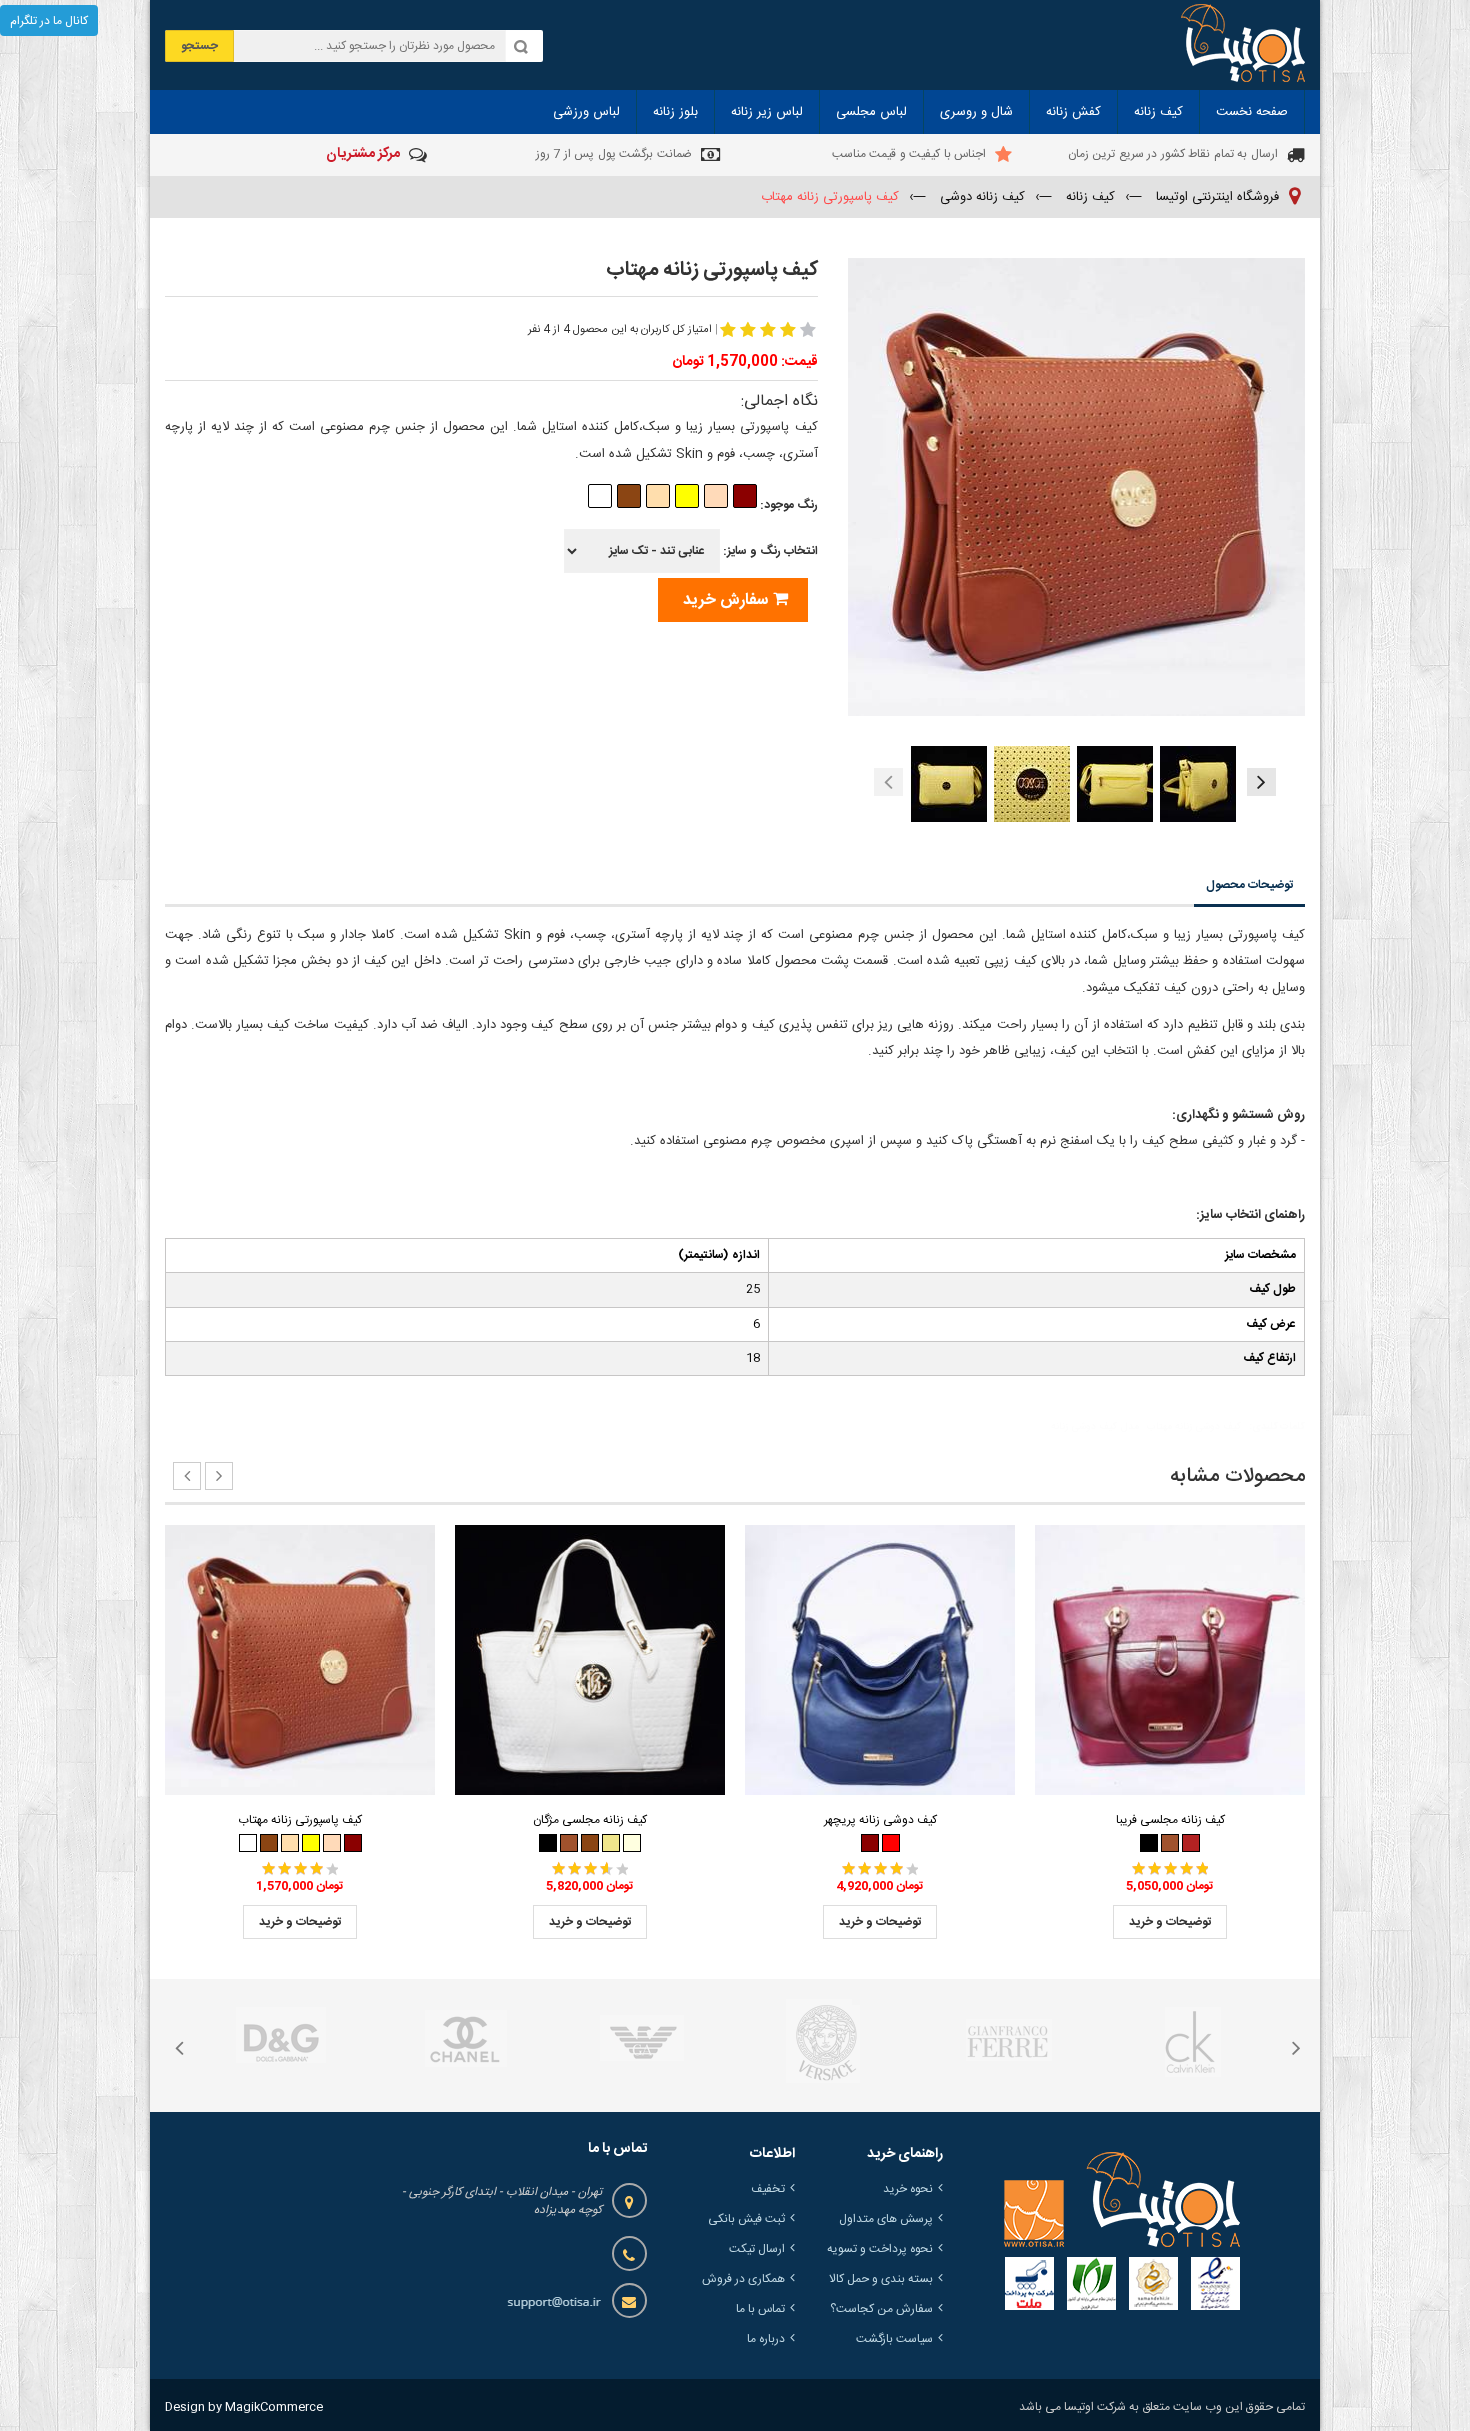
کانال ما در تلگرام (49, 21)
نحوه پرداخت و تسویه (880, 2249)
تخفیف (768, 2189)
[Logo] (1122, 2200)
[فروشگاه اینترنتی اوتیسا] (1243, 45)
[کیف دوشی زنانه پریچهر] (880, 1660)
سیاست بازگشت (894, 2339)
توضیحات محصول (1249, 885)
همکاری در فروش (743, 2279)
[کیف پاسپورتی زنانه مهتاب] (300, 1660)
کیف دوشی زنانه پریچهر (880, 1820)
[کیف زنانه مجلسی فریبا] (1170, 1660)
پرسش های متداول (886, 2219)
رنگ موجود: (787, 505)
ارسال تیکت (757, 2249)
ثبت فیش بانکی (746, 2219)
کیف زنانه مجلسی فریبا (1170, 1820)
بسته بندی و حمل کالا (881, 2279)
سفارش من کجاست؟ (881, 2309)
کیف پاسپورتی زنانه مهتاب (300, 1820)
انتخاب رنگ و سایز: (769, 551)
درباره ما (766, 2339)
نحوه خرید (908, 2189)
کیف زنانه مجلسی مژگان (590, 1820)
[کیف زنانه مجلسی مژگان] (590, 1660)
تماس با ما (760, 2309)
